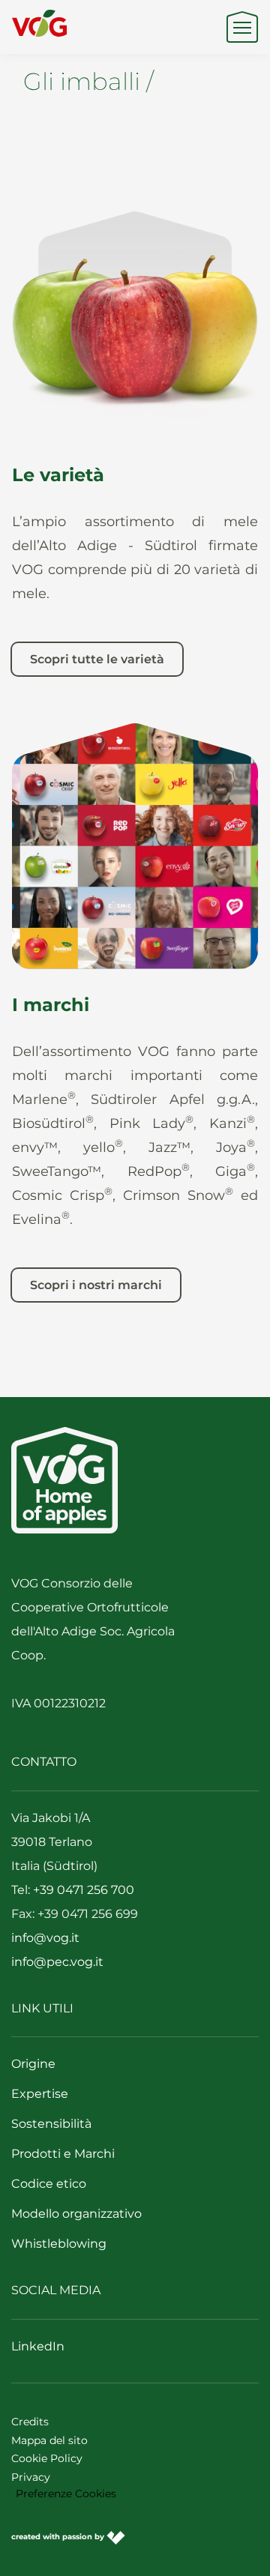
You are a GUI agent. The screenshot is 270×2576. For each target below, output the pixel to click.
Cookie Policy (47, 2458)
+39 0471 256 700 (84, 1890)
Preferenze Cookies (66, 2494)
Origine (33, 2064)
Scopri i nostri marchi (96, 1285)
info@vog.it (45, 1938)
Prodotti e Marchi (63, 2154)
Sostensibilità (51, 2124)
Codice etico (49, 2184)
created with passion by (59, 2537)
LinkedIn (38, 2346)
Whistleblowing (59, 2244)
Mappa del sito (49, 2440)
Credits (30, 2422)
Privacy (31, 2477)
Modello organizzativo (76, 2214)
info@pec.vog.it (57, 1962)
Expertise (40, 2094)
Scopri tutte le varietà (97, 659)
